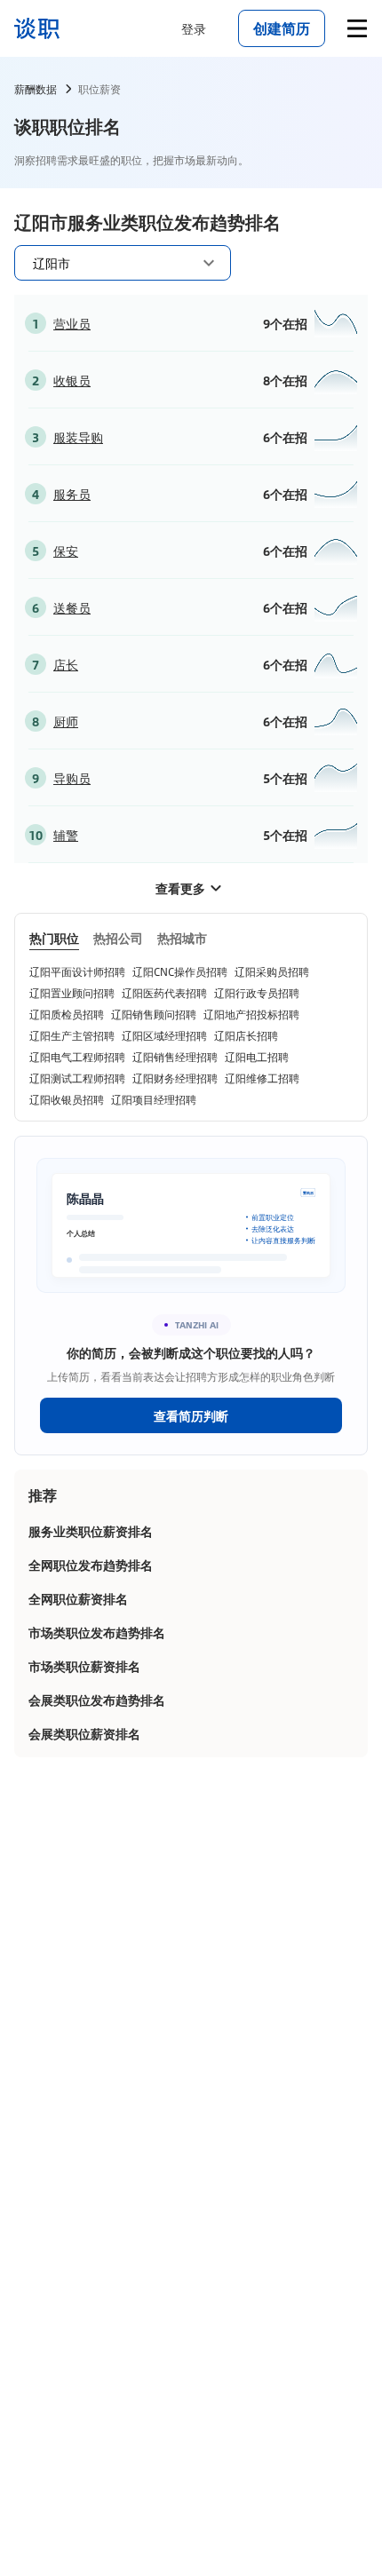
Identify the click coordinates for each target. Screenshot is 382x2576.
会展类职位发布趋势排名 (97, 1700)
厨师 (66, 721)
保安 (66, 551)
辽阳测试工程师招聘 (77, 1078)
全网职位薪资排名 (78, 1598)
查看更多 (180, 888)
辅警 (66, 835)
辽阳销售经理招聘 (175, 1057)
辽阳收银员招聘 (67, 1099)
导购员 (72, 778)
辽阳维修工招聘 (262, 1078)
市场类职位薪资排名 (84, 1666)
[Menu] (357, 28)
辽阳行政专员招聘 (257, 993)
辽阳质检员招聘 (67, 1014)
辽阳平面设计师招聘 (77, 971)
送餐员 (72, 607)
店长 (66, 664)
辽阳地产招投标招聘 (251, 1014)
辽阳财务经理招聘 (175, 1078)
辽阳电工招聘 (257, 1057)
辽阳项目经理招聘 (154, 1099)
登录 (194, 28)
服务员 (72, 494)
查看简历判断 (191, 1415)
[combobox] (112, 262)
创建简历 (282, 28)
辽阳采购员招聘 (272, 971)
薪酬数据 (36, 89)
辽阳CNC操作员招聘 (180, 971)
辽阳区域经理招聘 (164, 1035)
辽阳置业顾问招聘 (72, 993)
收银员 (72, 380)
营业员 (72, 323)
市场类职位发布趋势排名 (97, 1632)
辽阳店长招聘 (246, 1035)
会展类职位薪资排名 (84, 1733)
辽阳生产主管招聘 (72, 1035)
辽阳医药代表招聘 (164, 993)
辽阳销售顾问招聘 (154, 1014)
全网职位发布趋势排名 (91, 1565)
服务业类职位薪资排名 (91, 1531)
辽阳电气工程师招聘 (77, 1057)
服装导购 (78, 437)
